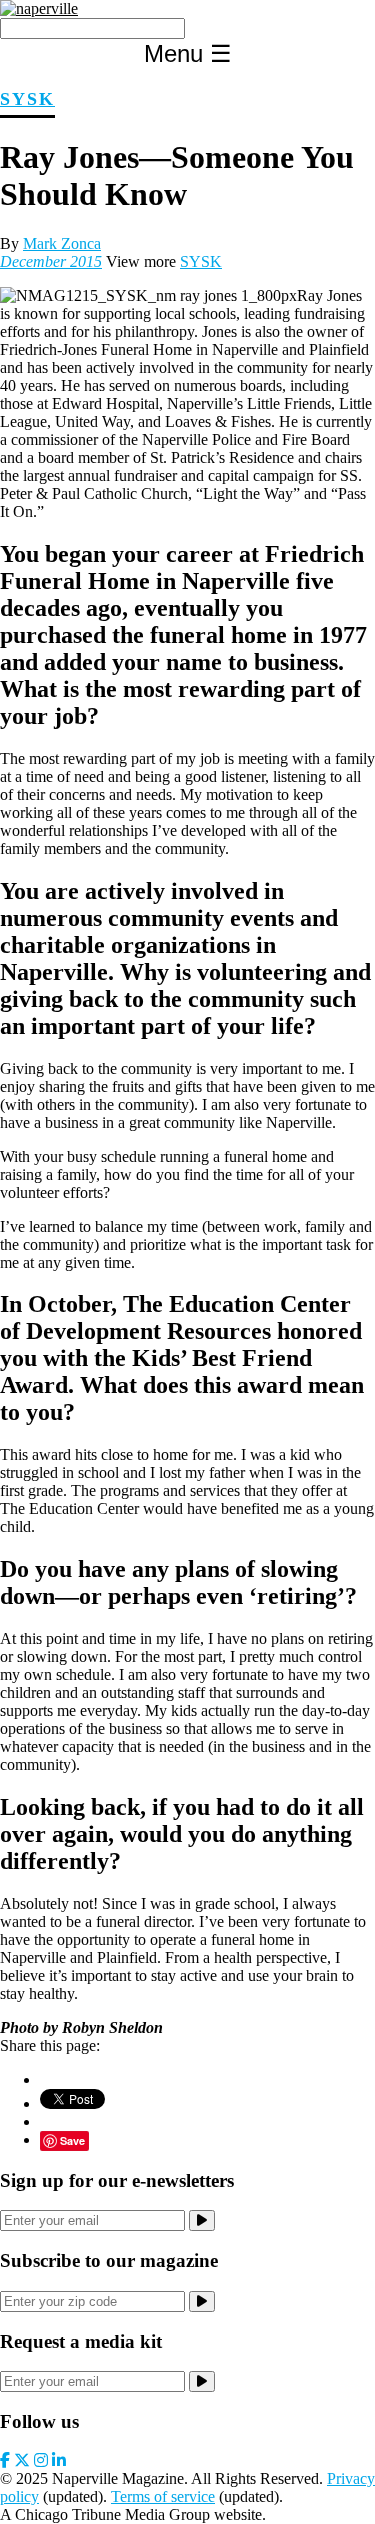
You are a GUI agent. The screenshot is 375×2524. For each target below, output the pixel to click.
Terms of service (163, 2496)
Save (72, 2140)
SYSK (27, 99)
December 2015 (51, 261)
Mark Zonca (62, 243)
